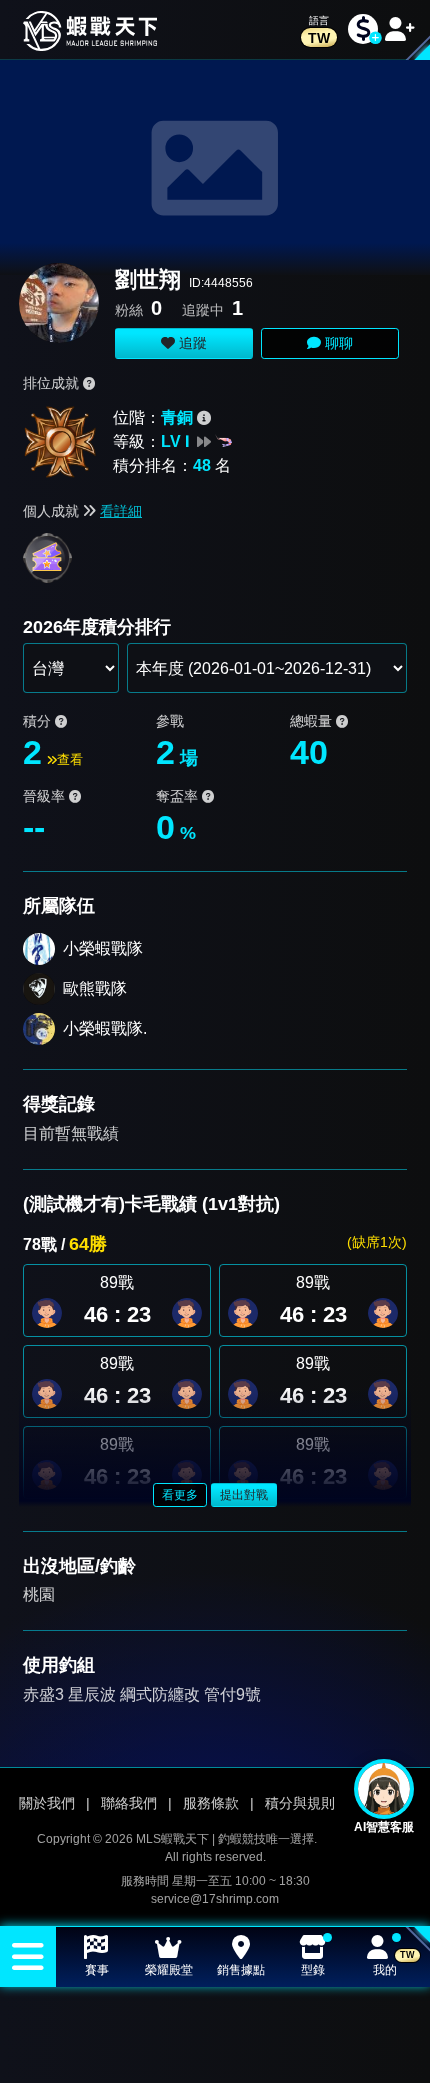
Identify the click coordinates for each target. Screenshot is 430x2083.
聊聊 (337, 343)
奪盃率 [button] (179, 796)
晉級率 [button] (46, 796)
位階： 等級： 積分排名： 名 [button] (172, 441)
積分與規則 (300, 1803)
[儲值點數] (363, 29)
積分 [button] (39, 721)
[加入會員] (400, 29)
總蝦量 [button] (313, 721)
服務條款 (211, 1803)
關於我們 (47, 1803)
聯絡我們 (129, 1803)
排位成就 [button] (53, 383)
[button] (187, 1313)
